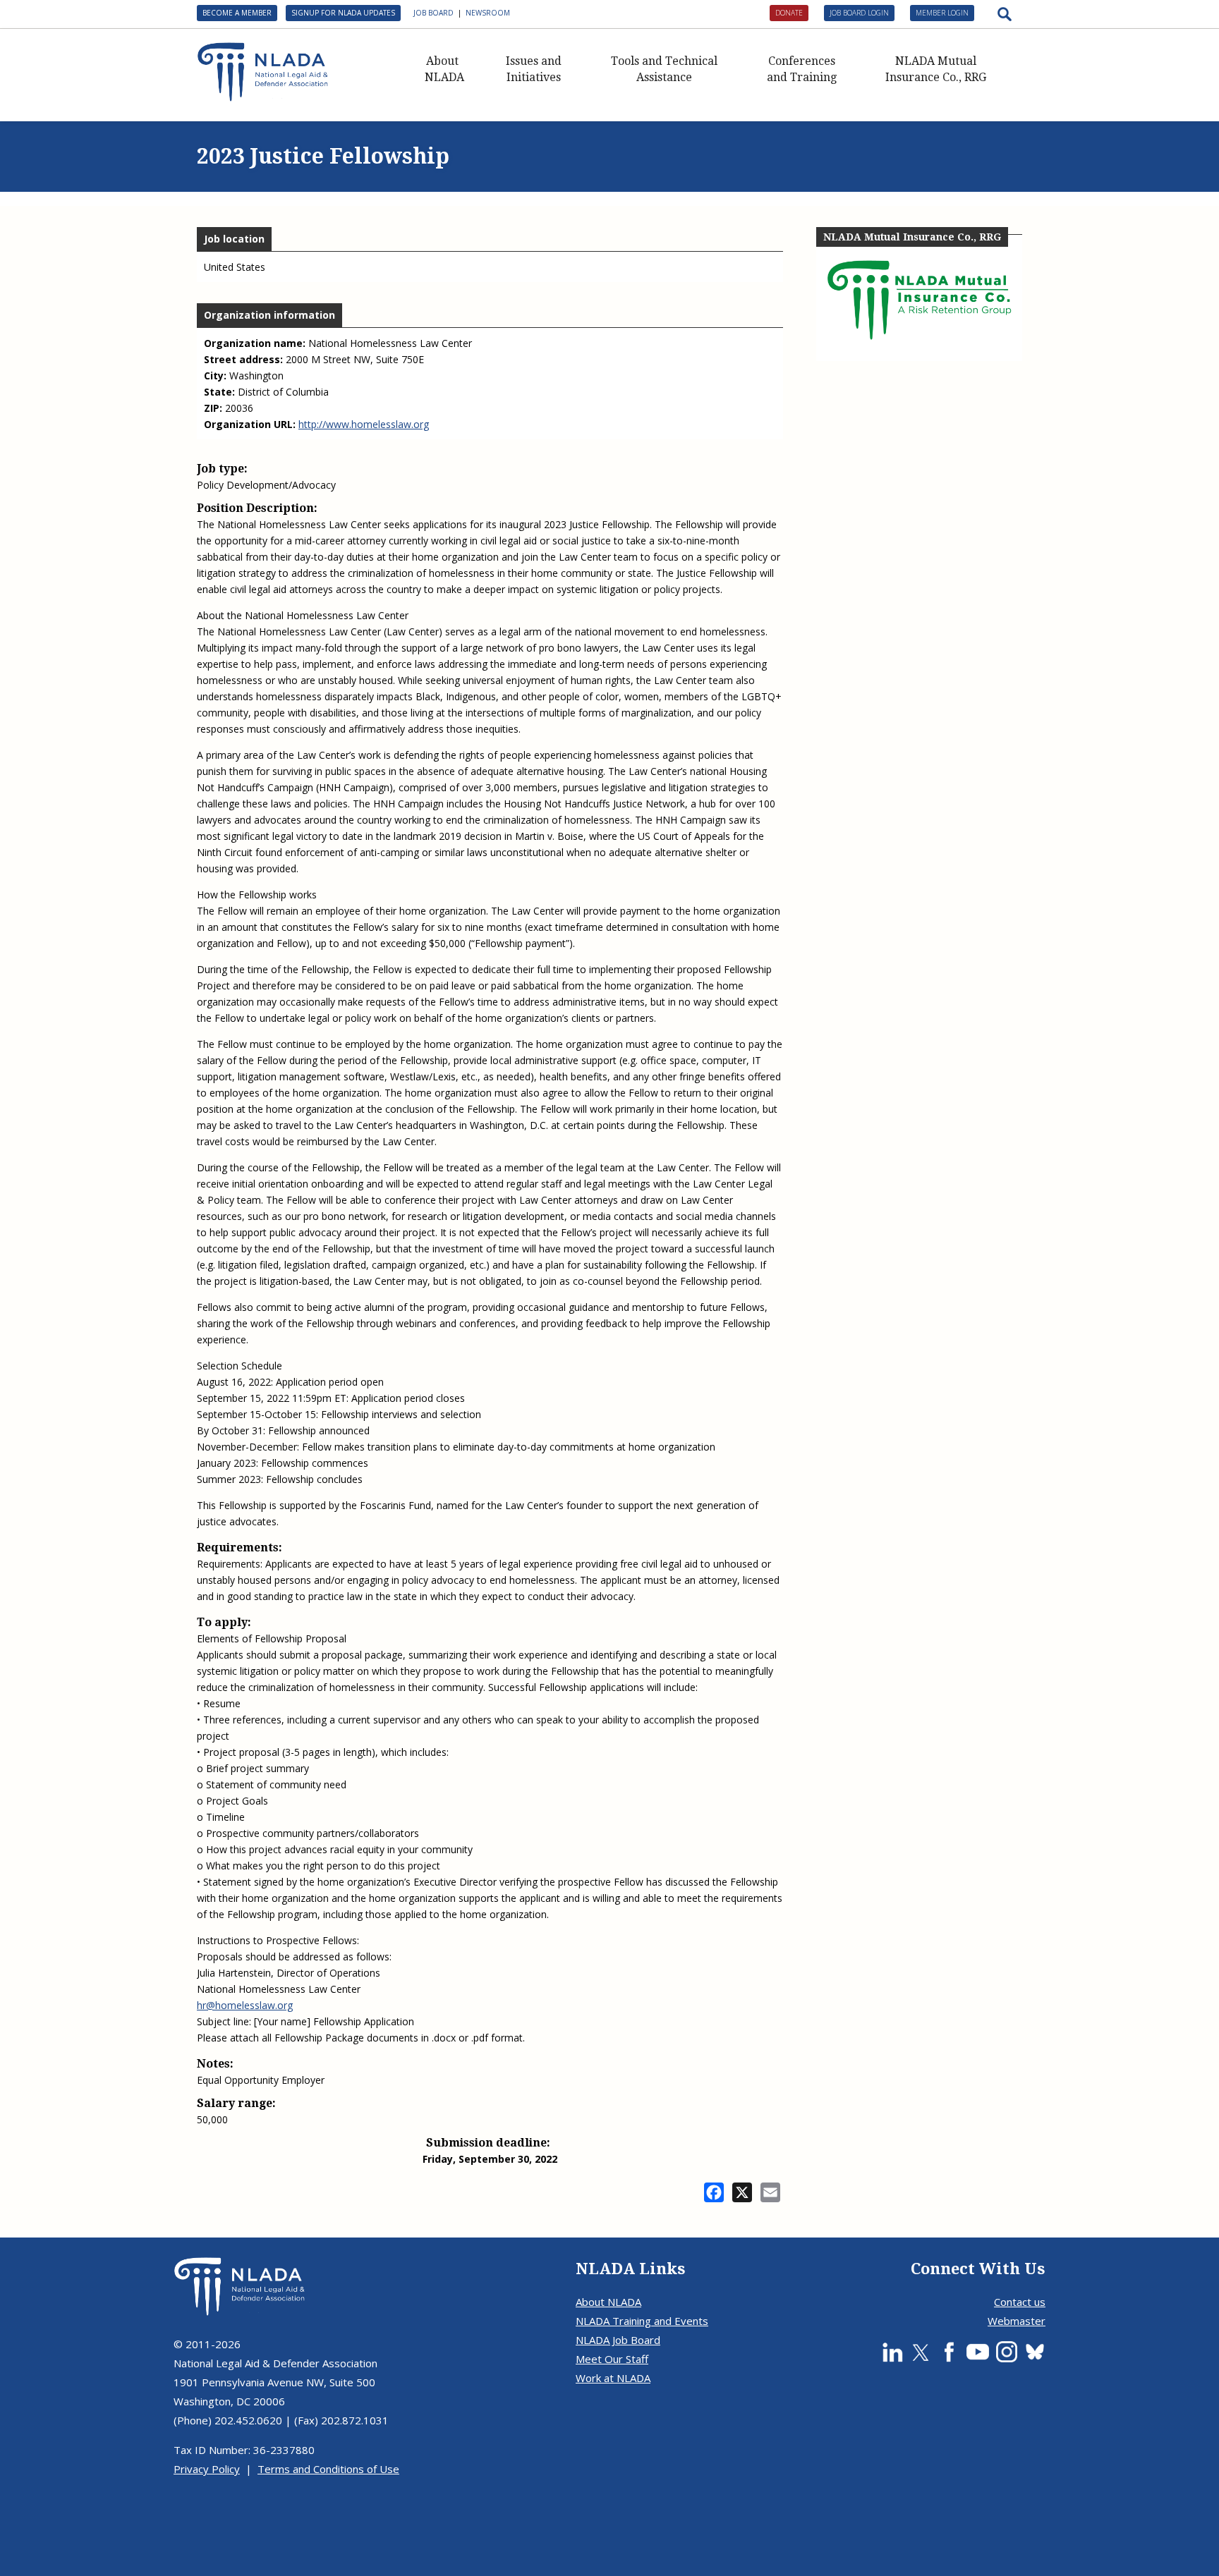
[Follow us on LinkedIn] (892, 2352)
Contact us (1020, 2302)
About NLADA (444, 69)
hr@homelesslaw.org (245, 2005)
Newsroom (488, 13)
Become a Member (237, 13)
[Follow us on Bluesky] (1035, 2352)
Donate (789, 13)
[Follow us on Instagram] (1007, 2352)
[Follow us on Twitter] (921, 2352)
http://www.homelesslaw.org (364, 424)
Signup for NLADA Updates (343, 13)
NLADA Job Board (618, 2340)
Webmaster (1017, 2321)
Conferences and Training (802, 69)
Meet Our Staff (612, 2359)
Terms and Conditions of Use (328, 2469)
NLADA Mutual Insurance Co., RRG (936, 69)
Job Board (433, 13)
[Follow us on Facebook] (949, 2352)
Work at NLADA (613, 2378)
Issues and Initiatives (534, 69)
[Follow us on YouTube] (978, 2352)
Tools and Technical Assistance (664, 69)
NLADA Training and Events (642, 2321)
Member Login (942, 13)
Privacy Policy (207, 2469)
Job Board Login (859, 13)
